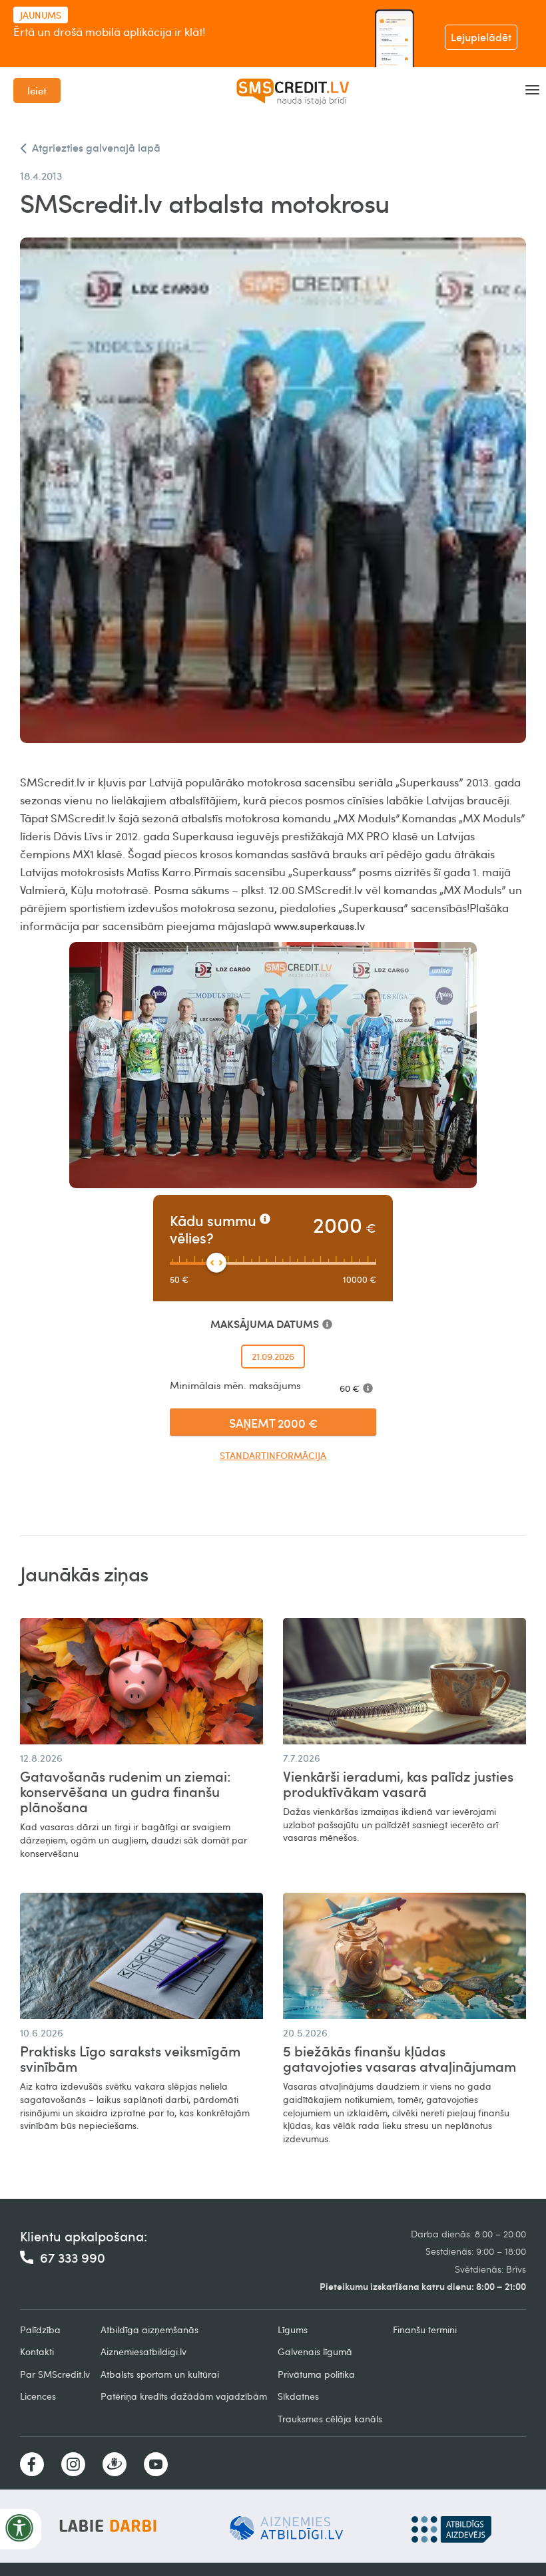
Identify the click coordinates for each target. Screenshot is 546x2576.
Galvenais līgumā (315, 2351)
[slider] (216, 1263)
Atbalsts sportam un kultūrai (160, 2374)
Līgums (293, 2330)
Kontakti (37, 2351)
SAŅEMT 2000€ (273, 1423)
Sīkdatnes (298, 2396)
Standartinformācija (273, 1455)
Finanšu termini (425, 2330)
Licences (38, 2396)
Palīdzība (40, 2330)
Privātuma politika (316, 2374)
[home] (293, 90)
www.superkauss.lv (319, 926)
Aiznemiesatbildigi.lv (143, 2351)
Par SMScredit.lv (55, 2374)
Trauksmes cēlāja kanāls (330, 2419)
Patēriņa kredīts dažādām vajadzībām (184, 2396)
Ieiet (37, 90)
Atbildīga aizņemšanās (149, 2330)
